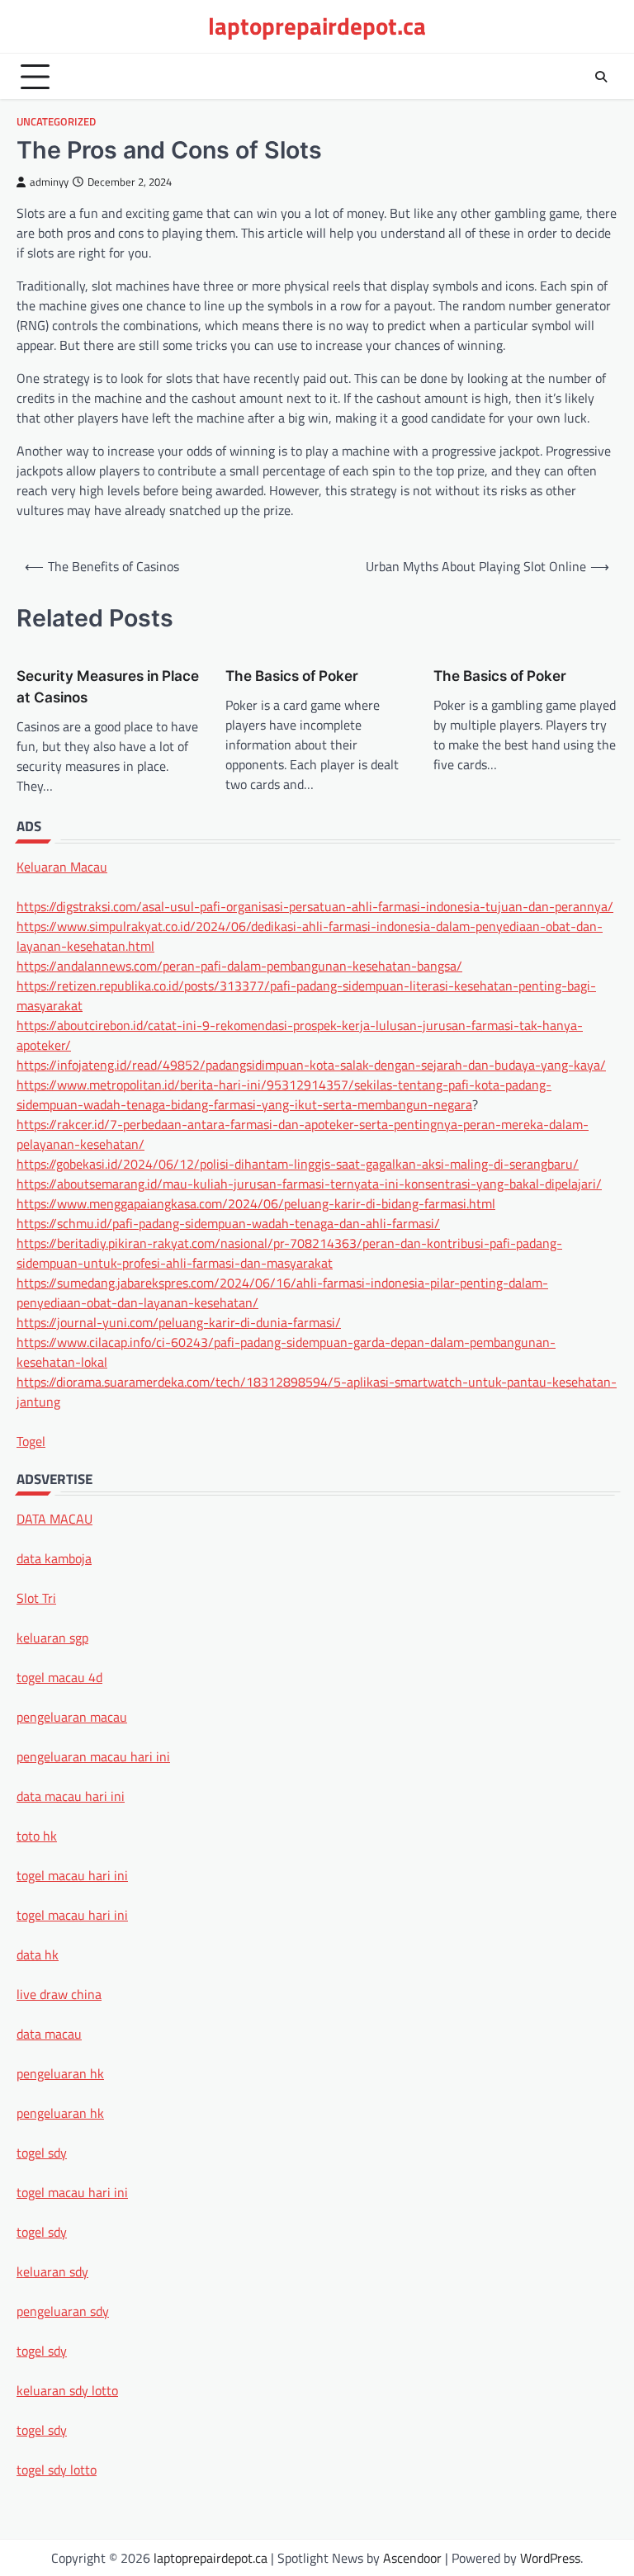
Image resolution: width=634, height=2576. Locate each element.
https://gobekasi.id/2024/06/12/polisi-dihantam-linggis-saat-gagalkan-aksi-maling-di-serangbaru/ (298, 1164)
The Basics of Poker (292, 676)
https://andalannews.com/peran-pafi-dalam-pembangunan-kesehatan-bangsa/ (239, 966)
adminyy (49, 182)
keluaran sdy (52, 2271)
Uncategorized (56, 122)
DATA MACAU (54, 1519)
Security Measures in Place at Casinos (108, 686)
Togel (31, 1441)
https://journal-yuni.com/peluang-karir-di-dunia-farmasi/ (179, 1322)
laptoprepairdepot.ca (317, 26)
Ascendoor (412, 2558)
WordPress (550, 2558)
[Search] (601, 77)
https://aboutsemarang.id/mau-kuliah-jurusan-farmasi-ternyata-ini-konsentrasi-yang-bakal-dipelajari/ (309, 1184)
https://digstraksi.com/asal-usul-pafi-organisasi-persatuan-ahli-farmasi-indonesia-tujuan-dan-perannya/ (315, 906)
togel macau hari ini (72, 2192)
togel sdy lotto (57, 2470)
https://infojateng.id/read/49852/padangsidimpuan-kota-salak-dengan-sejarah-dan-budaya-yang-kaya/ (311, 1065)
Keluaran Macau (62, 867)
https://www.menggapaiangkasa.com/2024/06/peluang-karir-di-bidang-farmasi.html (256, 1203)
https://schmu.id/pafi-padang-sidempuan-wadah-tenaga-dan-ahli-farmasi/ (228, 1223)
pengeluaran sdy (63, 2311)
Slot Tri (36, 1598)
